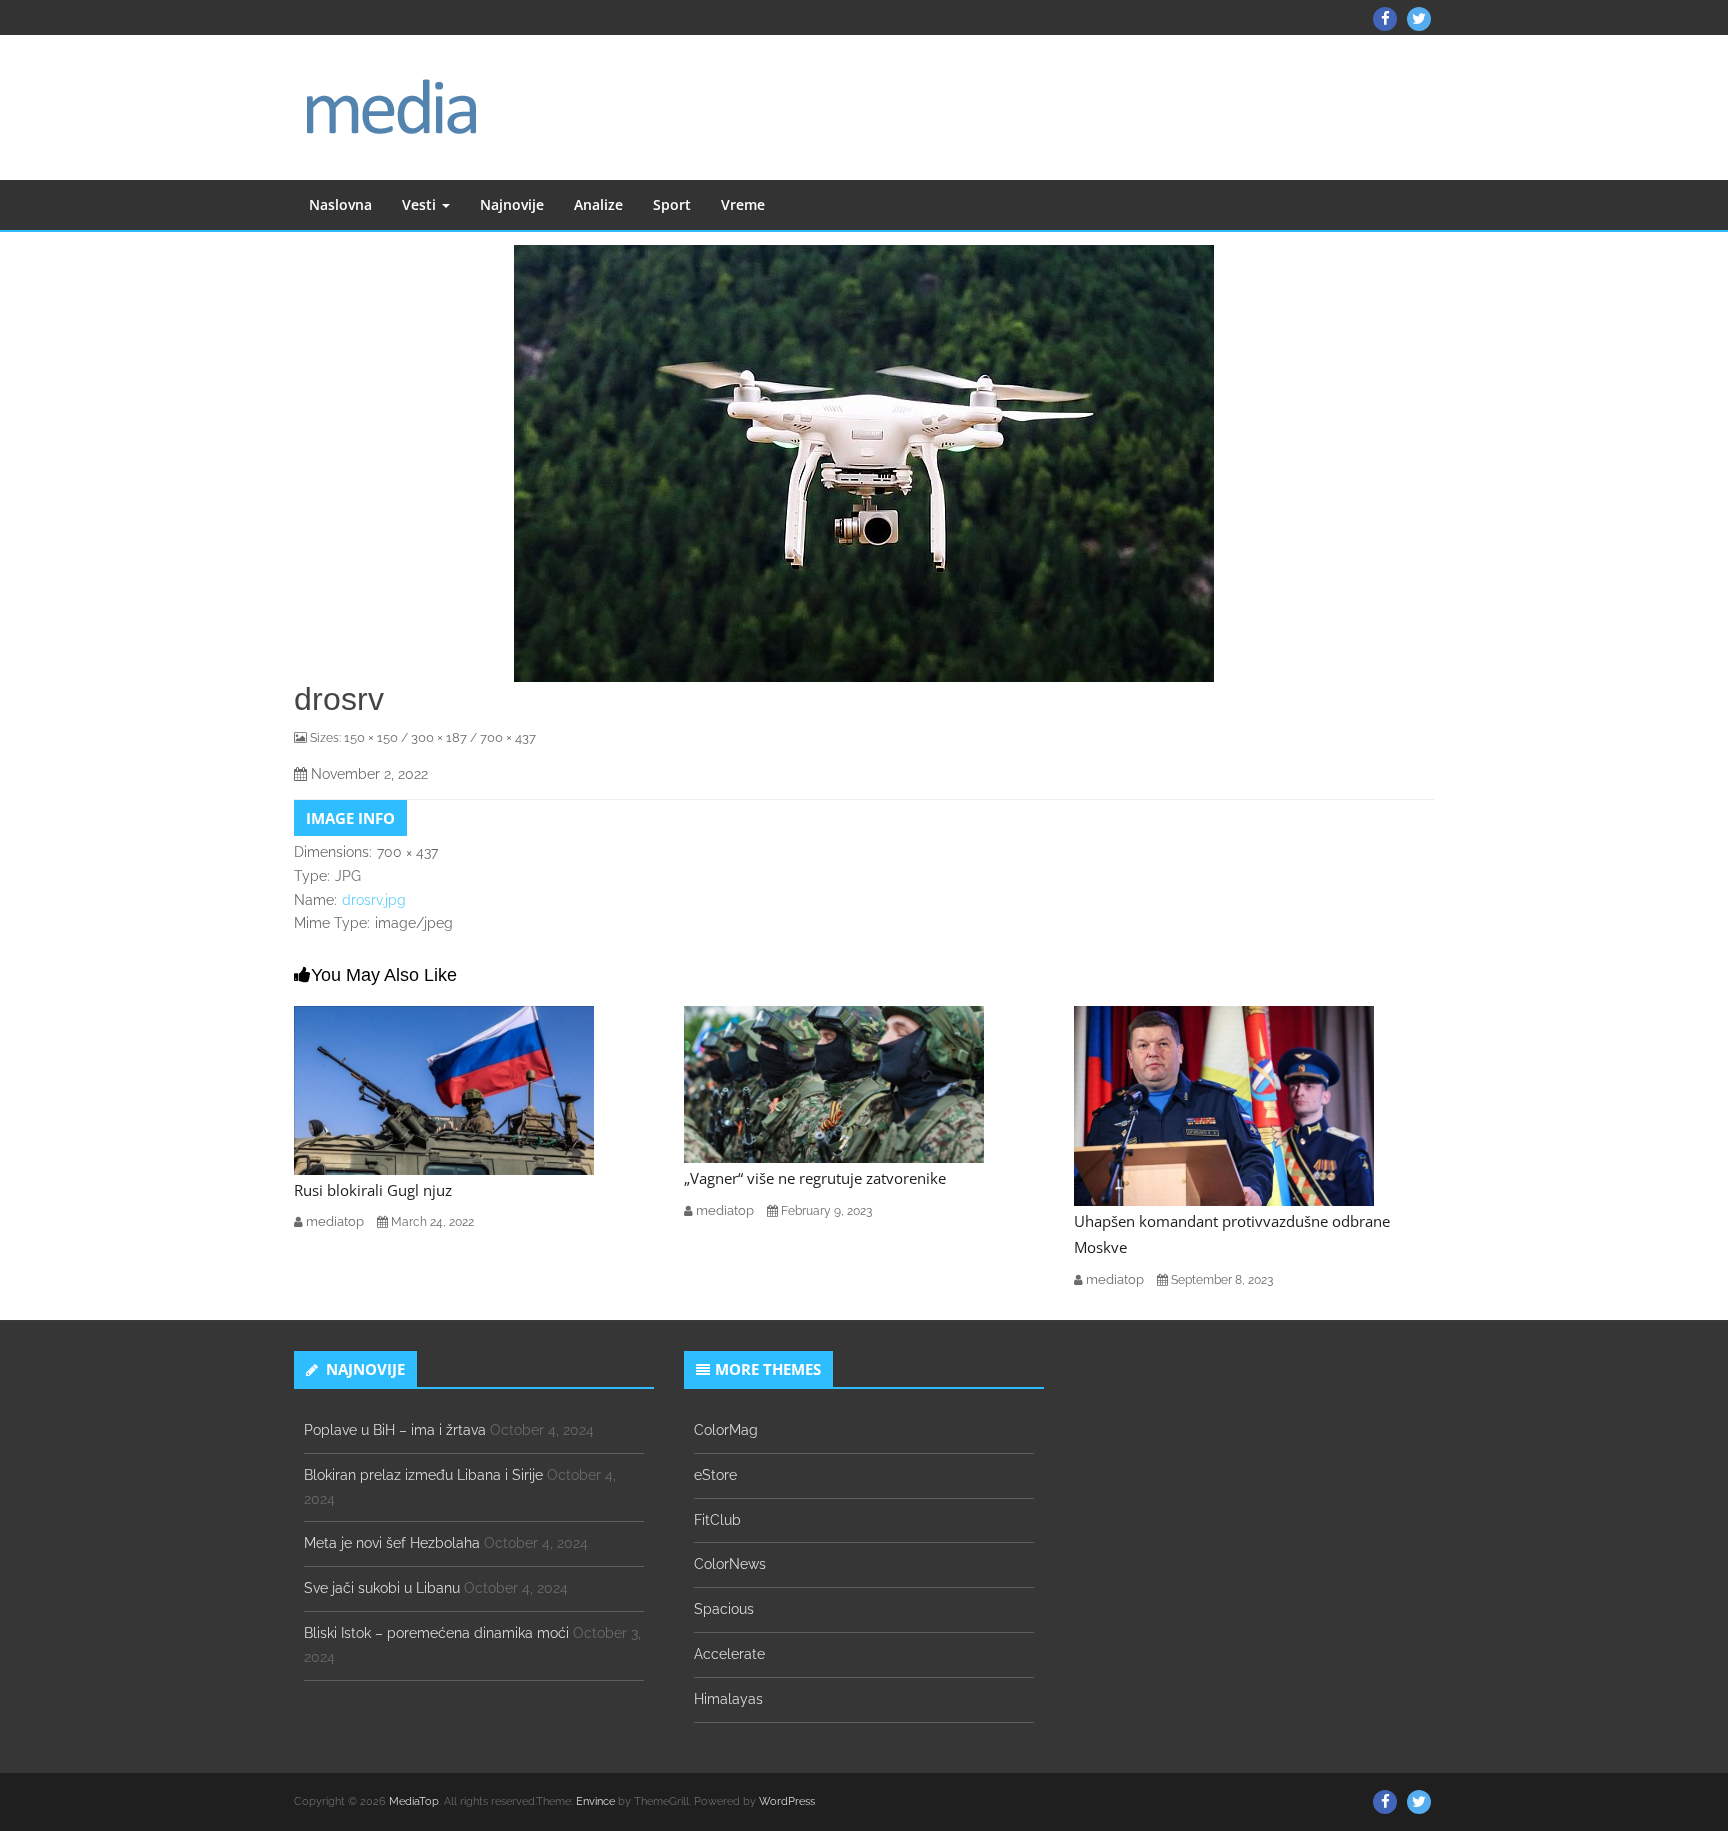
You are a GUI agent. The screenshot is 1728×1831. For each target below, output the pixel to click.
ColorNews (730, 1564)
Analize (598, 204)
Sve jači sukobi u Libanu (382, 1588)
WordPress (787, 1801)
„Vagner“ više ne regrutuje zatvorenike (815, 1178)
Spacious (724, 1609)
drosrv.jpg (374, 900)
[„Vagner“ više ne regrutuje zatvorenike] (834, 1083)
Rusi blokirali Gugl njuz (373, 1190)
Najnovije (512, 204)
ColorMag (726, 1430)
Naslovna (340, 204)
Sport (672, 204)
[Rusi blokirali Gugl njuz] (444, 1089)
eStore (715, 1475)
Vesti (421, 204)
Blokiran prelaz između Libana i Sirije (423, 1475)
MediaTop (414, 1801)
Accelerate (729, 1654)
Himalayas (728, 1699)
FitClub (717, 1520)
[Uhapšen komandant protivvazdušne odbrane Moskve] (1224, 1105)
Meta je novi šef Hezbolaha (392, 1543)
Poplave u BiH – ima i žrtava (395, 1430)
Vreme (743, 204)
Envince (595, 1801)
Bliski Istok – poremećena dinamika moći (436, 1633)
